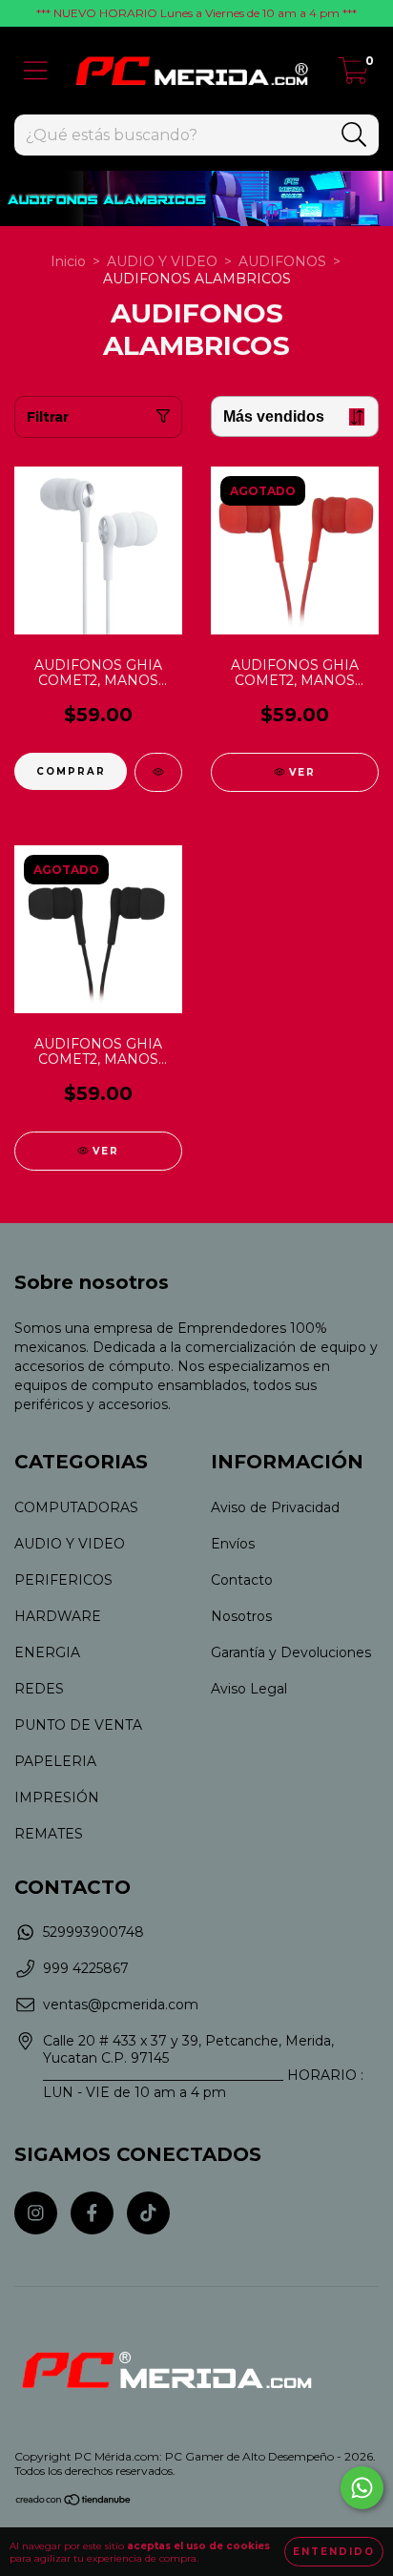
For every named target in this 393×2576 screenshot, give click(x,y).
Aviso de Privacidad (275, 1507)
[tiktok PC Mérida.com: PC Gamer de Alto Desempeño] (148, 2213)
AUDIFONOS (282, 261)
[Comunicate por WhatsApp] (362, 2488)
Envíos (233, 1544)
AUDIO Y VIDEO (162, 261)
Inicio (68, 261)
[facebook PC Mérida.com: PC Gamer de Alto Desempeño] (92, 2213)
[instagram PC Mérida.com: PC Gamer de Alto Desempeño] (36, 2213)
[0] (353, 75)
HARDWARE (58, 1616)
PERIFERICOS (63, 1580)
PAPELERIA (55, 1761)
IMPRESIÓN (57, 1797)
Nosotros (241, 1616)
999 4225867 (86, 1968)
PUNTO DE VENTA (78, 1725)
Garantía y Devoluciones (291, 1652)
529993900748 (93, 1932)
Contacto (242, 1580)
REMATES (49, 1834)
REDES (39, 1689)
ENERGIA (47, 1652)
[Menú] (36, 71)
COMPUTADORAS (76, 1507)
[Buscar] (354, 135)
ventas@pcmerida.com (121, 2005)
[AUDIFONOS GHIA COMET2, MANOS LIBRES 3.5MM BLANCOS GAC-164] (158, 772)
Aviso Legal (249, 1689)
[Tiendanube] (74, 2502)
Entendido (334, 2552)
